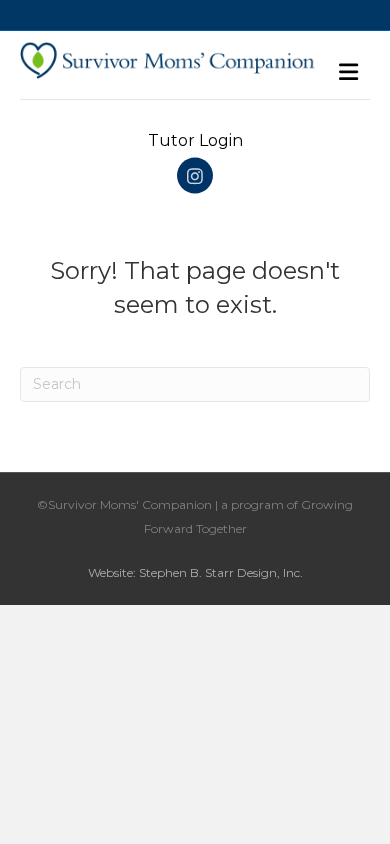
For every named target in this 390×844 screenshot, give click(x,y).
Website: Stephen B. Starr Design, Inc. (195, 572)
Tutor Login (195, 140)
